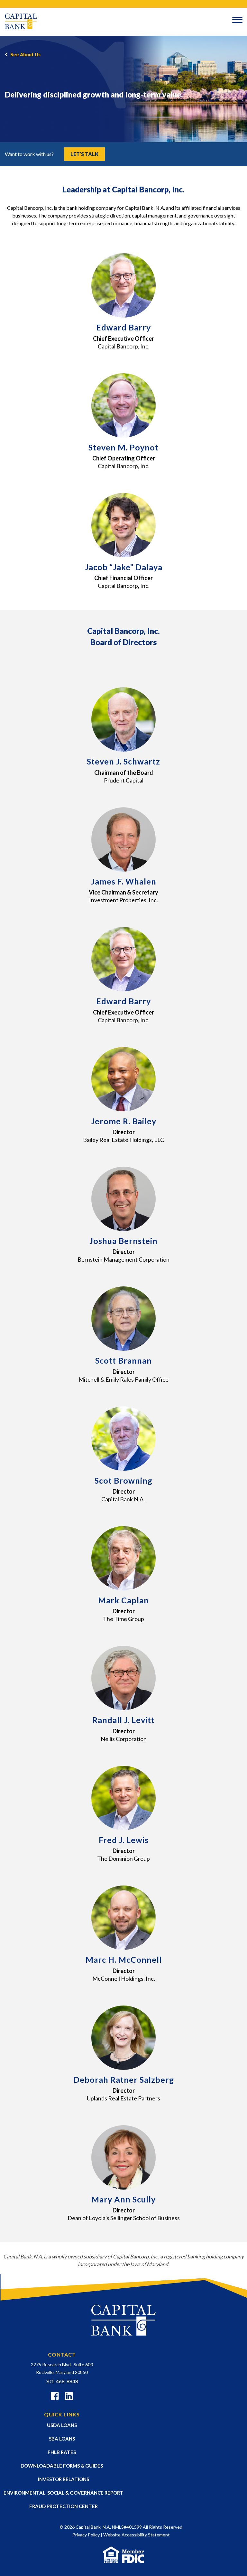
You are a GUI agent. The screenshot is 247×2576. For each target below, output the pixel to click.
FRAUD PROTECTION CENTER (64, 2506)
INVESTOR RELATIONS (64, 2479)
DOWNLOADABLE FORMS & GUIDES (62, 2466)
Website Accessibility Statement (137, 2535)
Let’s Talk (84, 154)
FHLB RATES (62, 2452)
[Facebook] (55, 2397)
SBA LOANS (62, 2439)
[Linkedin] (69, 2397)
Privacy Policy (86, 2535)
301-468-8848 (62, 2381)
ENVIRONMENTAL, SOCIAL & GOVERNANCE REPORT (64, 2493)
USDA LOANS (62, 2425)
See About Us (25, 55)
